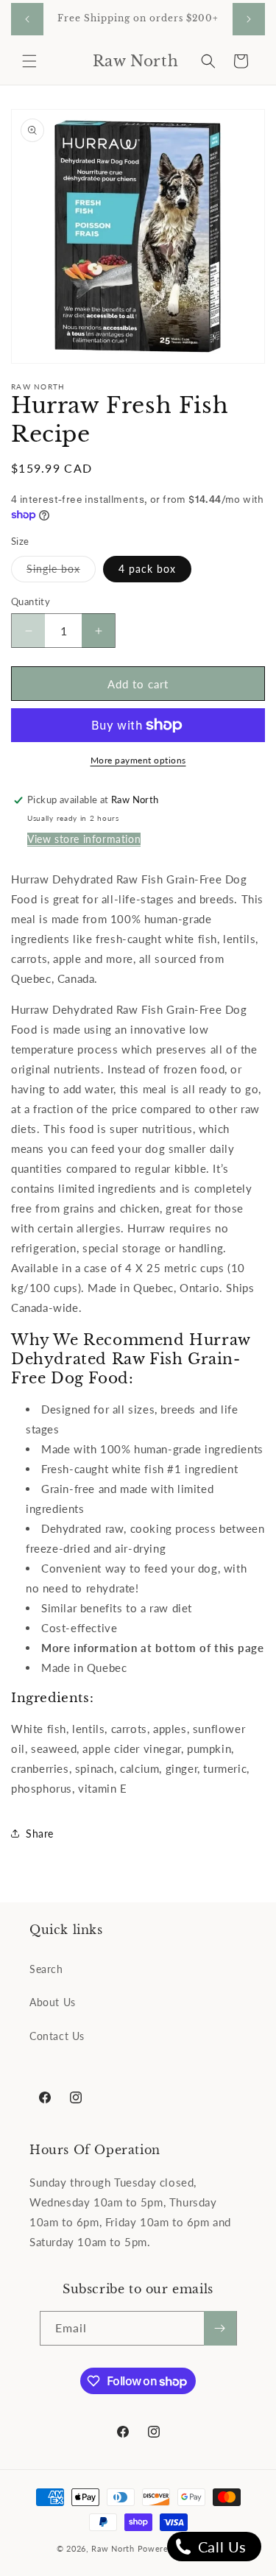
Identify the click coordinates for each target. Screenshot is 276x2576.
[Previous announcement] (27, 19)
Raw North (113, 2548)
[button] (29, 61)
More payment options (138, 760)
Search (46, 1969)
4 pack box (147, 569)
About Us (53, 2002)
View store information (84, 839)
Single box (61, 572)
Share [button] (40, 1834)
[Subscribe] (220, 2328)
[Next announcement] (249, 19)
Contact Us (57, 2036)
